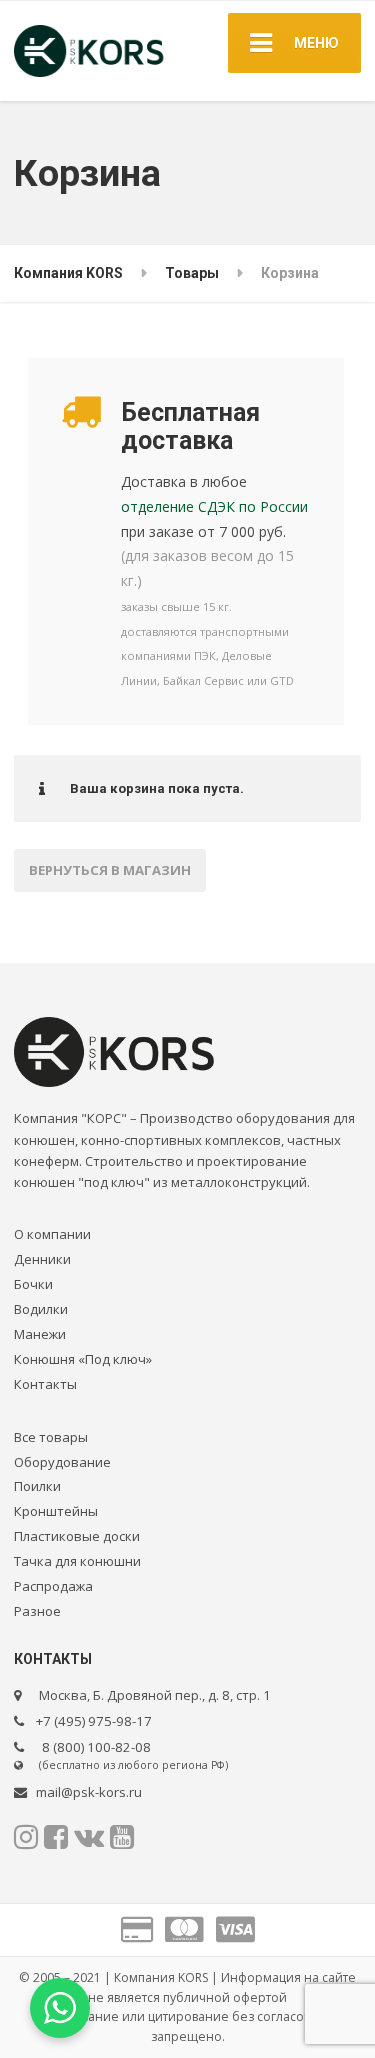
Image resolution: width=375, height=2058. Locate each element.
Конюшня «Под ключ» (83, 1359)
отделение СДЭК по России (214, 506)
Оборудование (62, 1462)
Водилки (41, 1309)
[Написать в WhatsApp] (60, 2008)
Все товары (51, 1437)
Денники (42, 1259)
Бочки (33, 1284)
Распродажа (53, 1586)
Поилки (37, 1486)
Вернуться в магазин (110, 870)
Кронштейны (56, 1511)
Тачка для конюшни (77, 1561)
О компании (52, 1234)
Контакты (45, 1384)
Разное (37, 1611)
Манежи (40, 1334)
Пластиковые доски (77, 1536)
